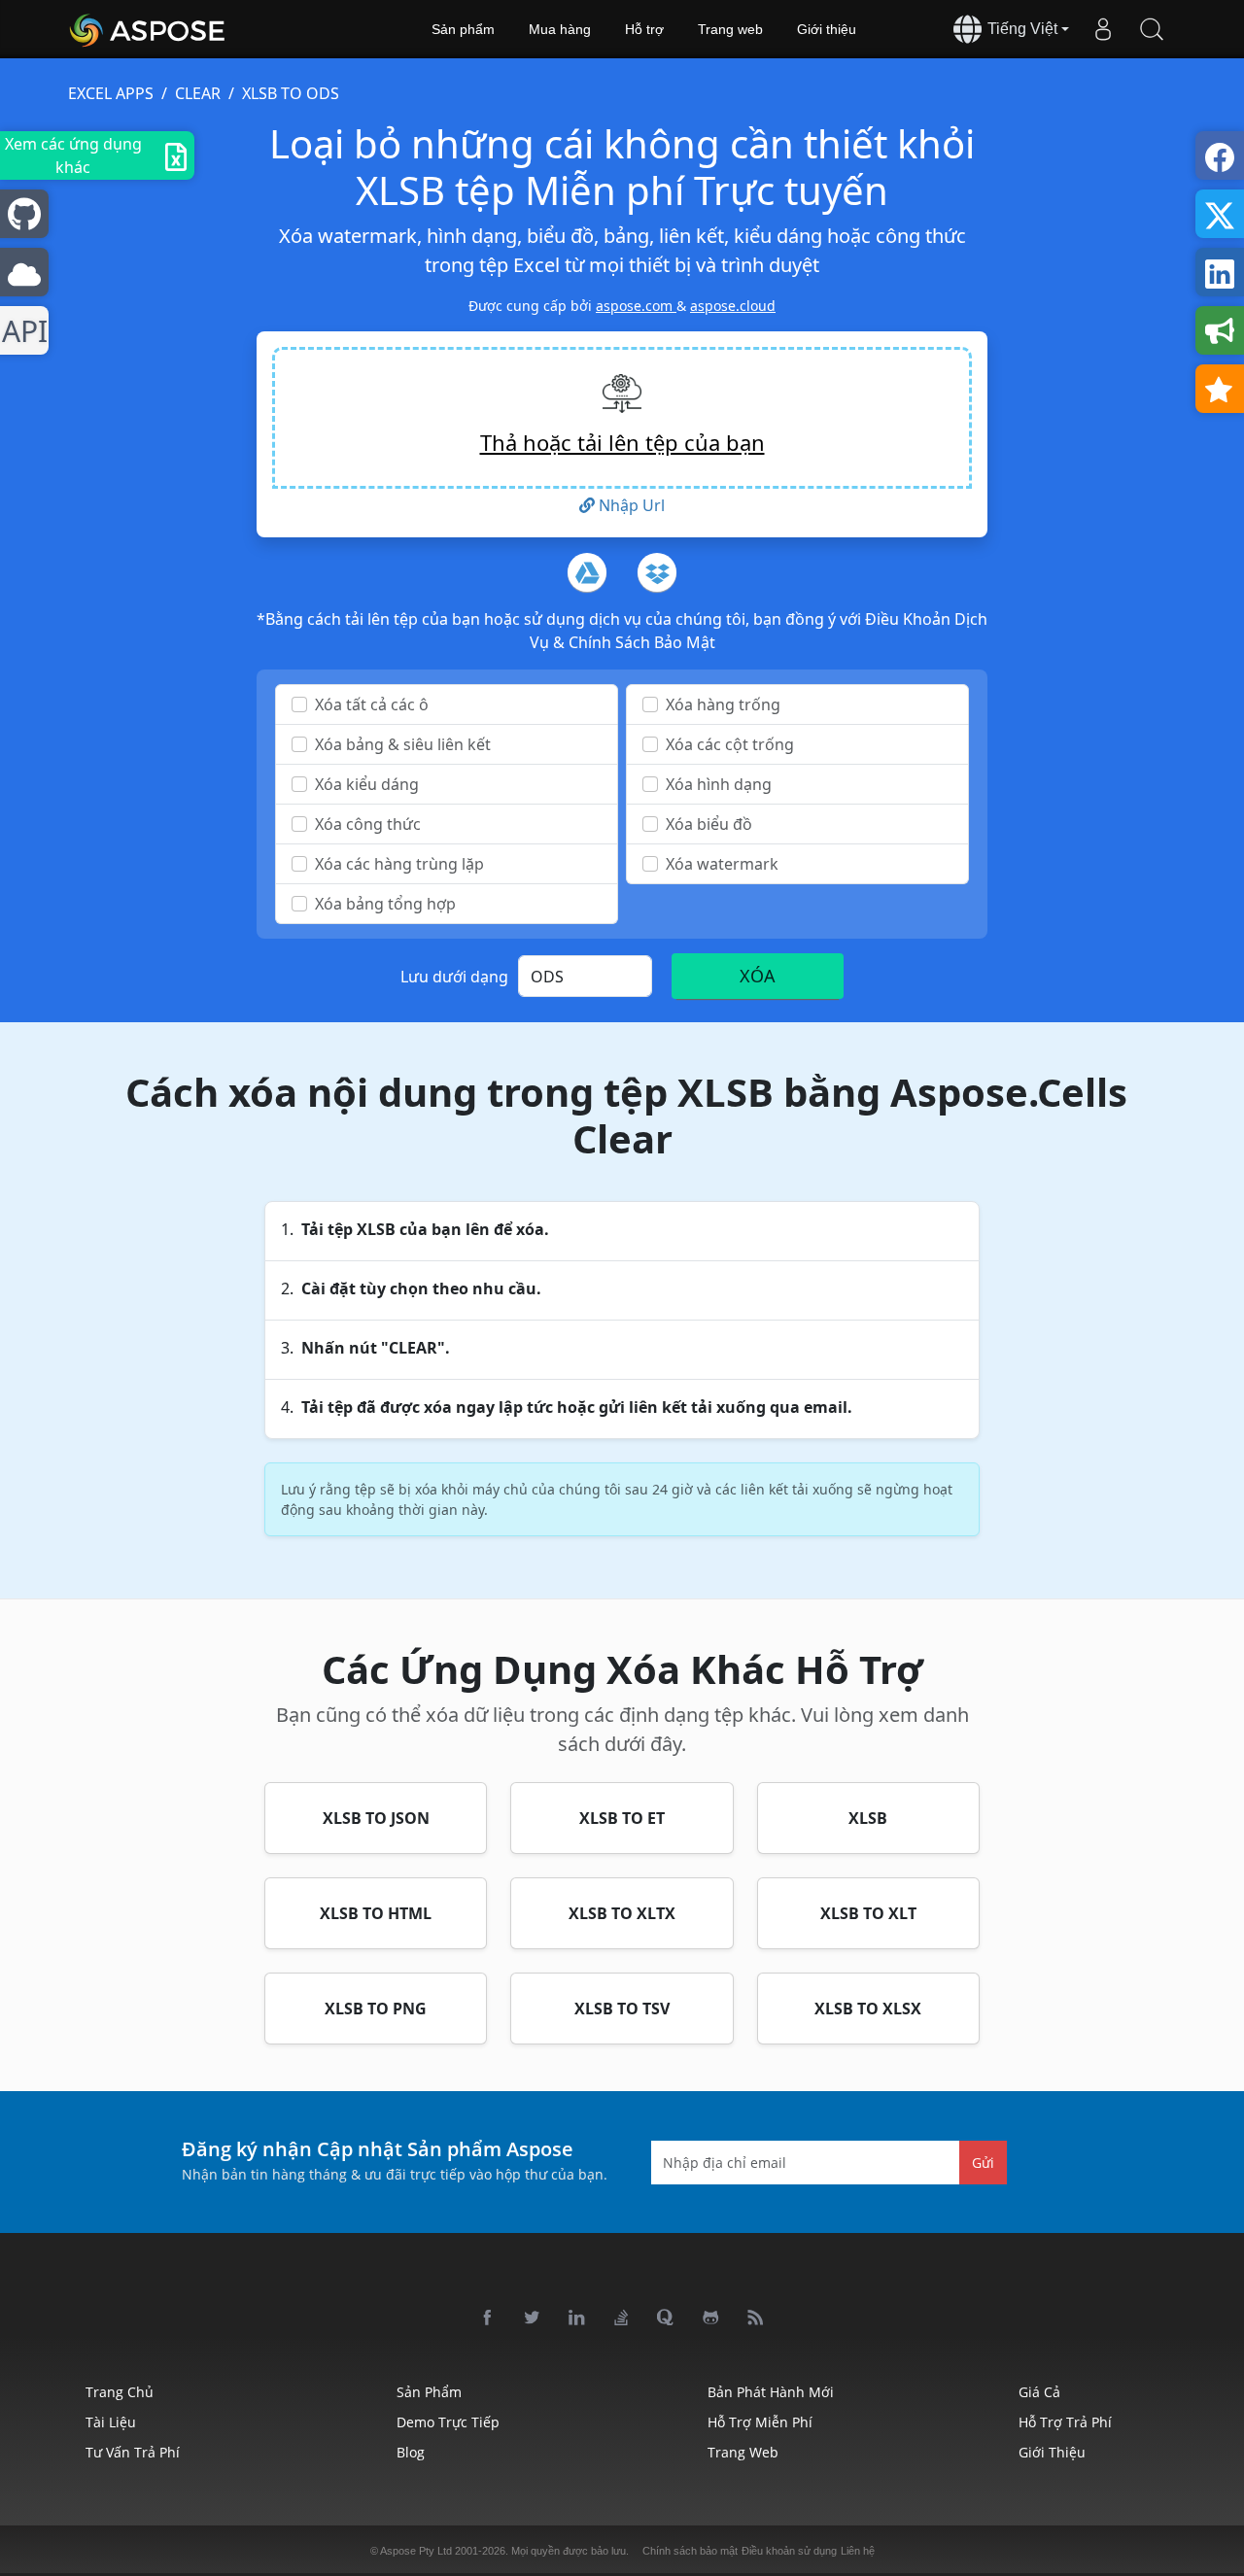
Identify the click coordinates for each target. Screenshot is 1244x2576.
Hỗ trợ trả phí (1065, 2422)
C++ (21, 331)
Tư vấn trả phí (133, 2452)
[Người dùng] (1103, 29)
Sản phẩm (463, 29)
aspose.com (636, 306)
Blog (411, 2452)
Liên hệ (858, 2551)
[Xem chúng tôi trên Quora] (667, 2318)
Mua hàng (560, 29)
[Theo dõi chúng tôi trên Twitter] (533, 2318)
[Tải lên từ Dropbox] (657, 572)
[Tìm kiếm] (1152, 29)
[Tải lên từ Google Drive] (587, 572)
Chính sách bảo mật (690, 2551)
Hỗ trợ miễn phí (760, 2422)
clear (198, 93)
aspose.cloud (733, 306)
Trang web (730, 29)
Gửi (983, 2162)
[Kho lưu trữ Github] (711, 2318)
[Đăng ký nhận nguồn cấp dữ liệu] (756, 2318)
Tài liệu (111, 2422)
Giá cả (1039, 2392)
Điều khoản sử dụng (789, 2551)
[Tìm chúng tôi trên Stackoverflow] (622, 2318)
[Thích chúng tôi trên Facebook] (488, 2318)
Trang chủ (120, 2392)
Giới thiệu (827, 29)
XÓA (758, 976)
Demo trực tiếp (448, 2422)
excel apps (111, 93)
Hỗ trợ (644, 29)
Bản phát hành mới (771, 2392)
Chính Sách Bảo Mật (642, 642)
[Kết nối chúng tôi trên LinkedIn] (577, 2318)
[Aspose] (148, 29)
